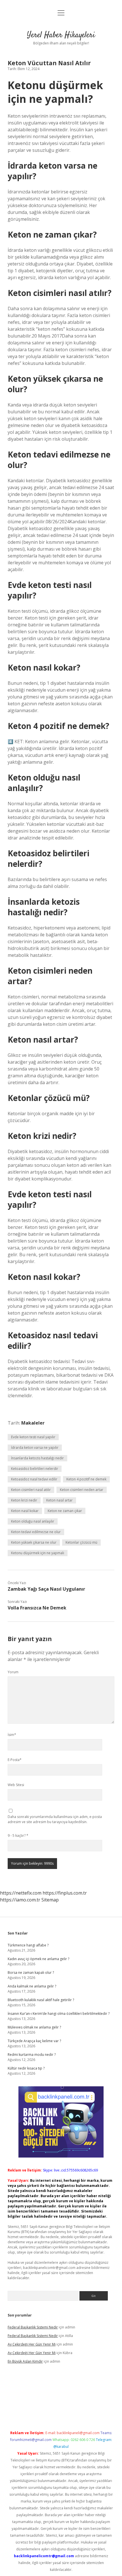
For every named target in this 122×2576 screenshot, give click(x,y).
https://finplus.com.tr (65, 1893)
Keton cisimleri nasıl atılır (31, 1490)
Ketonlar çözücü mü (81, 1542)
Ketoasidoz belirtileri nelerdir (35, 1469)
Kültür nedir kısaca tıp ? (26, 2068)
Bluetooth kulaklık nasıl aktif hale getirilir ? (41, 2000)
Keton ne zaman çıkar (65, 1511)
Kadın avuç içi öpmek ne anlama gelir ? (38, 1959)
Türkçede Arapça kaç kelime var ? (34, 2041)
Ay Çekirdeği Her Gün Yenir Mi (32, 2344)
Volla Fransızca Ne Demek (37, 1608)
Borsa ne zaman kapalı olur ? (31, 1973)
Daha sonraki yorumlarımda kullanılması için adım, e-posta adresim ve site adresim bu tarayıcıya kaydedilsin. (55, 1819)
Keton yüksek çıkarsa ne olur (34, 1542)
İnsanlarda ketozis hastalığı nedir (37, 1458)
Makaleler (33, 1423)
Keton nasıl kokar (25, 1511)
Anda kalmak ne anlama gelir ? (32, 1986)
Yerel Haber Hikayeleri (61, 35)
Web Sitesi (16, 1785)
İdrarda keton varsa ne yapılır (35, 1448)
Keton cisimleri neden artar (82, 1490)
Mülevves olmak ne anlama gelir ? (34, 2027)
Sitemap (50, 1900)
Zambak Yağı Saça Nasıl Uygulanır (46, 1589)
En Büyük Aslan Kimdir (25, 2361)
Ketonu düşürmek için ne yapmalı (38, 1553)
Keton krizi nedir (24, 1500)
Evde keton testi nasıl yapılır (33, 1437)
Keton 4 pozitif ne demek (86, 1479)
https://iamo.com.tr (20, 1900)
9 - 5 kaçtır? (18, 1836)
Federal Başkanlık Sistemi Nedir (33, 2327)
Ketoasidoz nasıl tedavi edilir (34, 1479)
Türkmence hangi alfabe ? (28, 1945)
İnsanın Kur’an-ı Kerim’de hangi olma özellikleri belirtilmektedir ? (59, 2014)
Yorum (13, 1672)
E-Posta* (15, 1760)
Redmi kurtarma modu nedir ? (32, 2055)
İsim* (12, 1735)
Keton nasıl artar (59, 1500)
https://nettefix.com (21, 1893)
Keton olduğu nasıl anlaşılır (33, 1521)
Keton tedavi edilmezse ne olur (36, 1532)
